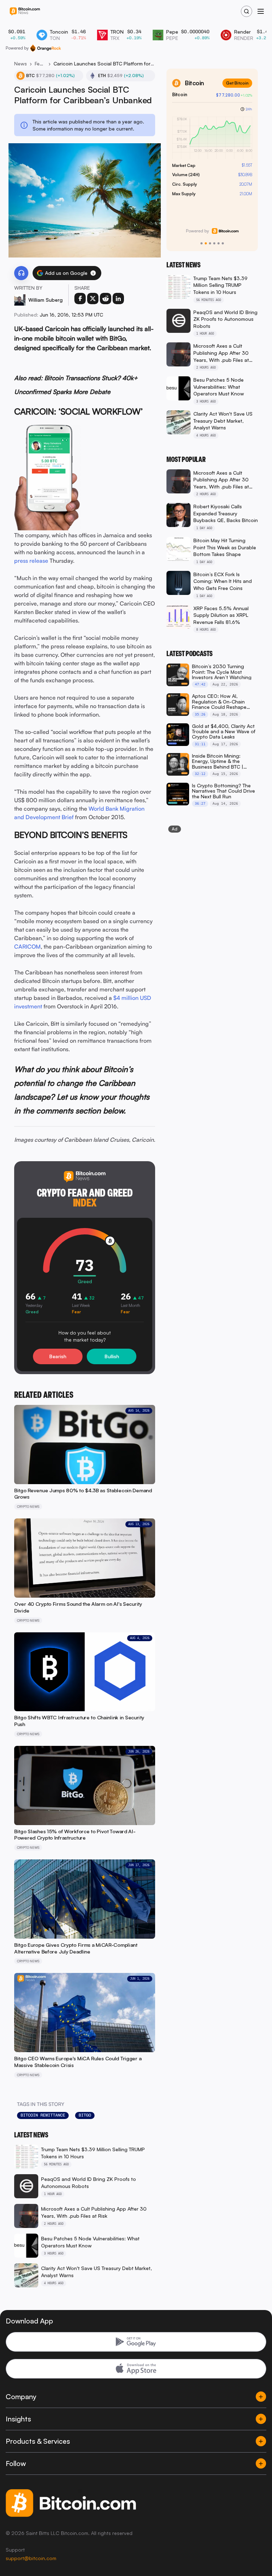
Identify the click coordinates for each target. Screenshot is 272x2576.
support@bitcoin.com (31, 2558)
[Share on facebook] (80, 299)
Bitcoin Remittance (43, 2115)
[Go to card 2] (206, 243)
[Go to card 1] (202, 243)
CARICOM (27, 947)
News (21, 63)
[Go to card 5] (219, 243)
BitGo (85, 2115)
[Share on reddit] (106, 299)
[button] (93, 273)
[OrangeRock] (46, 48)
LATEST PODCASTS (189, 654)
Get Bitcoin (237, 83)
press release (31, 561)
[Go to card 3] (210, 243)
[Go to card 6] (223, 243)
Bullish (112, 1356)
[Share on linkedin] (118, 299)
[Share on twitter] (93, 299)
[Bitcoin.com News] (25, 11)
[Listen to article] (21, 273)
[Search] (246, 11)
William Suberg (46, 300)
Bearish (58, 1356)
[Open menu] (261, 11)
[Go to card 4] (214, 243)
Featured (40, 63)
